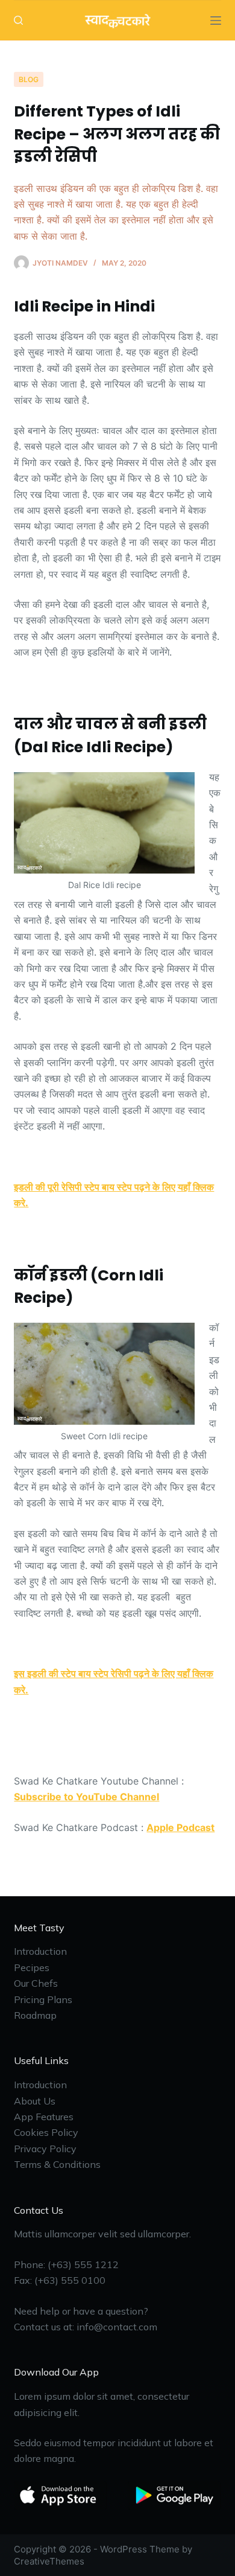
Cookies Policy (46, 2132)
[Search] (18, 20)
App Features (44, 2117)
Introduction (40, 1951)
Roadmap (35, 2015)
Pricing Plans (43, 1999)
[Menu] (216, 21)
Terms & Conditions (57, 2164)
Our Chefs (36, 1983)
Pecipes (32, 1967)
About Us (35, 2101)
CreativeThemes (49, 2561)
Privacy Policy (45, 2149)
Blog (29, 79)
